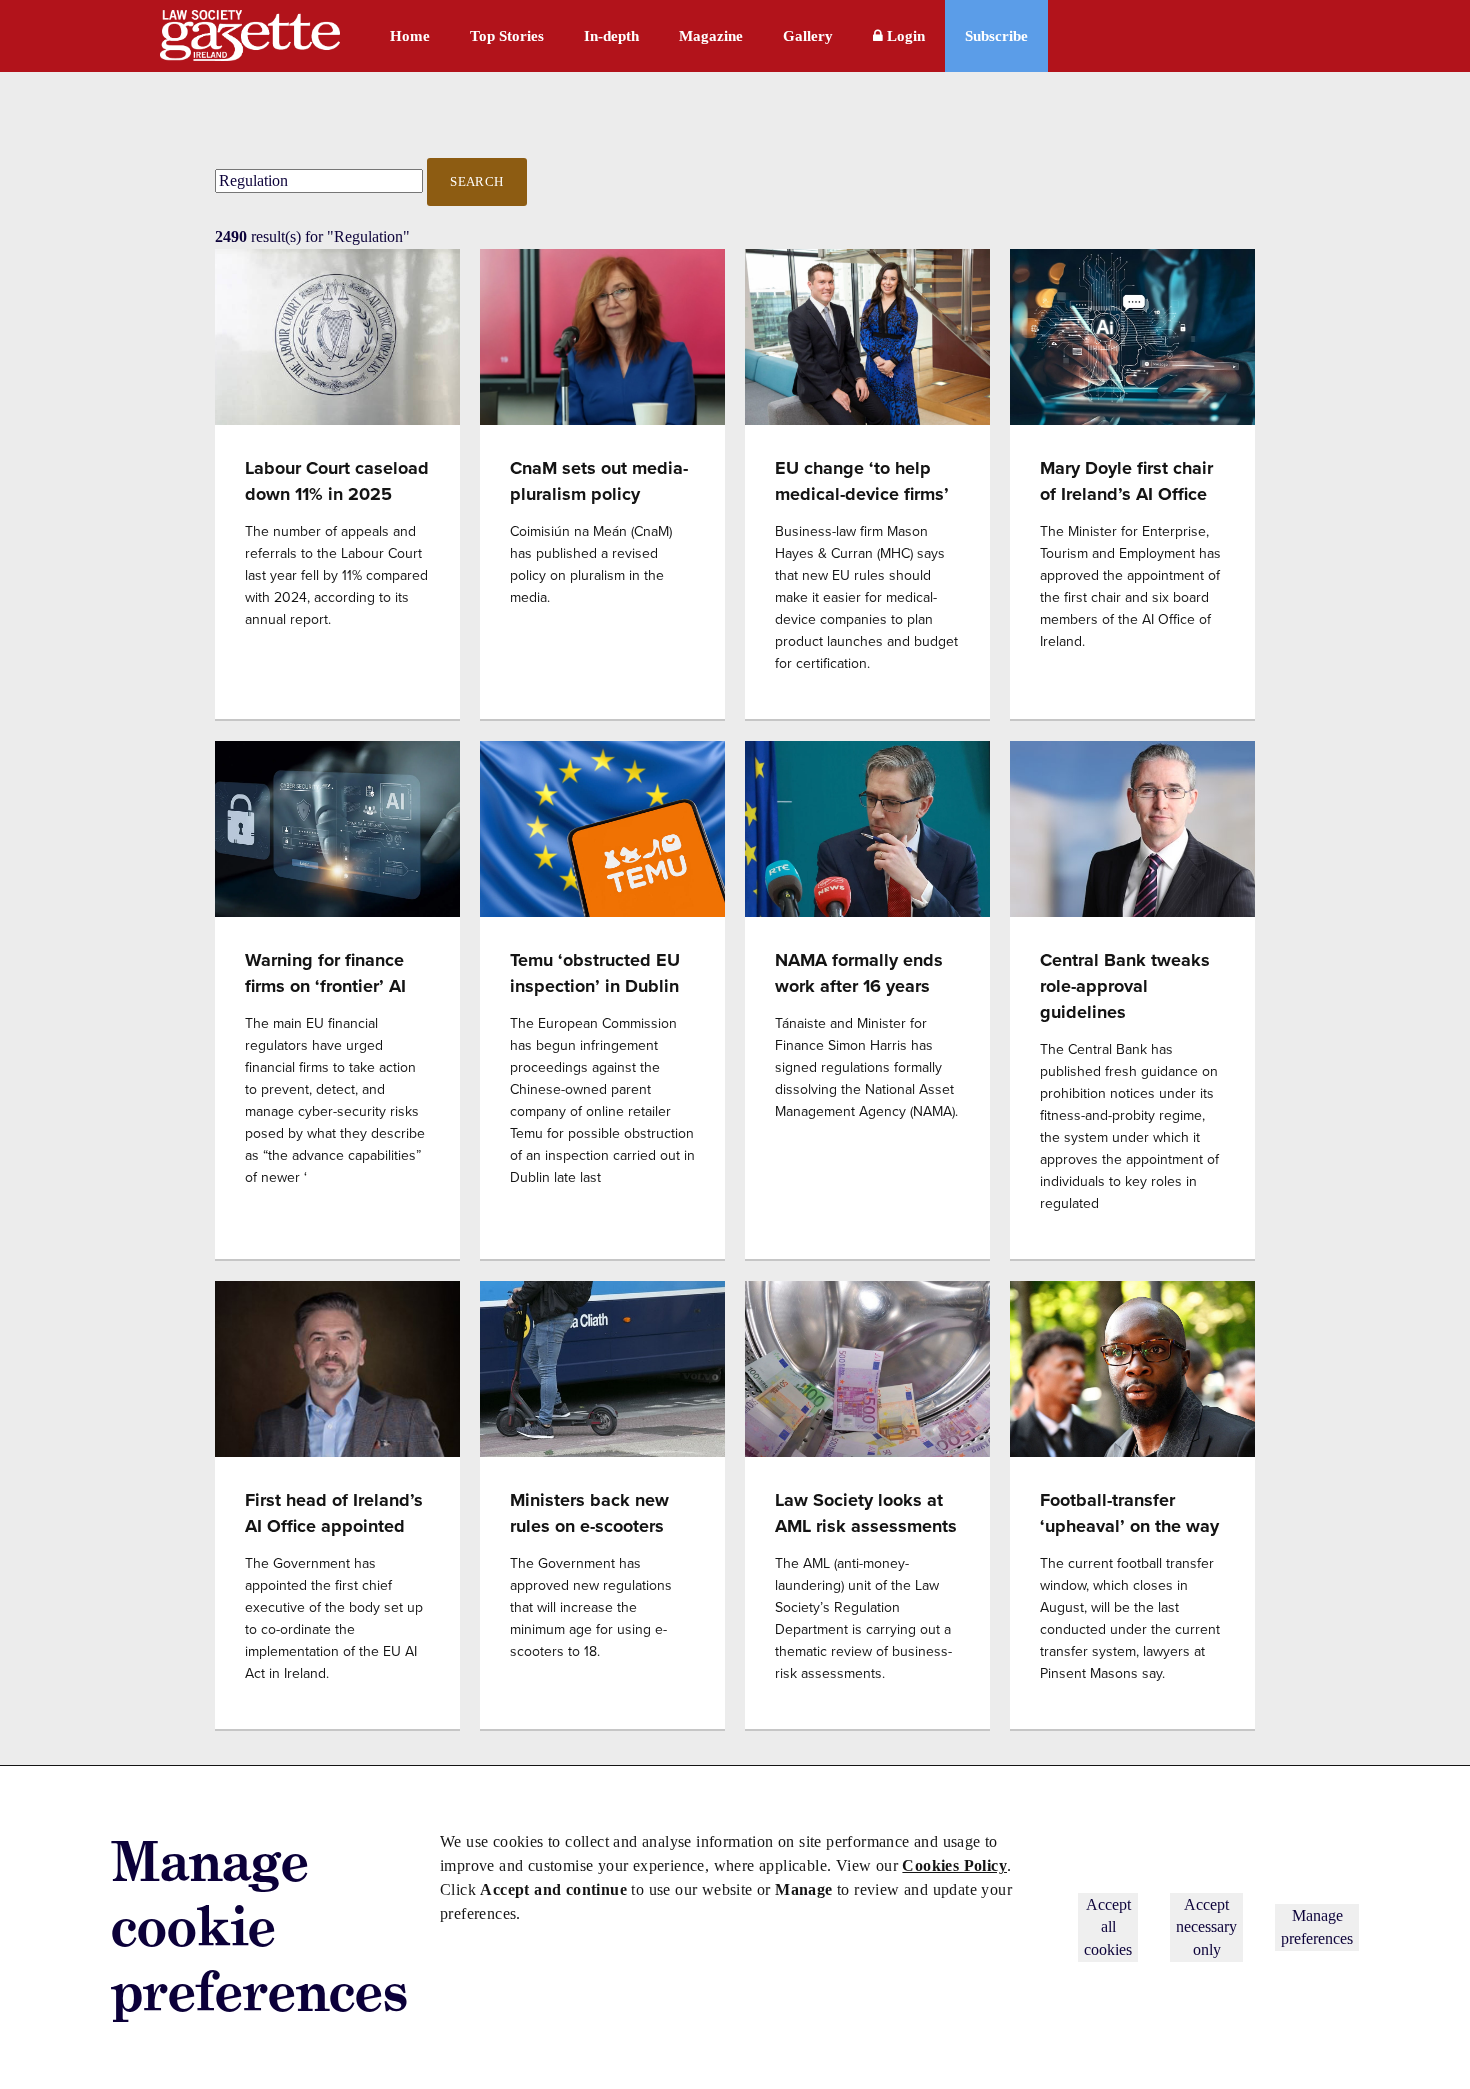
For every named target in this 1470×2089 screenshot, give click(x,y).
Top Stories (507, 36)
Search (477, 181)
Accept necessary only (1206, 1927)
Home (410, 36)
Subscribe (996, 36)
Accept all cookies (1108, 1927)
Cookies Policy (954, 1865)
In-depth (611, 36)
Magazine (711, 36)
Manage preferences (1317, 1926)
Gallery (808, 36)
